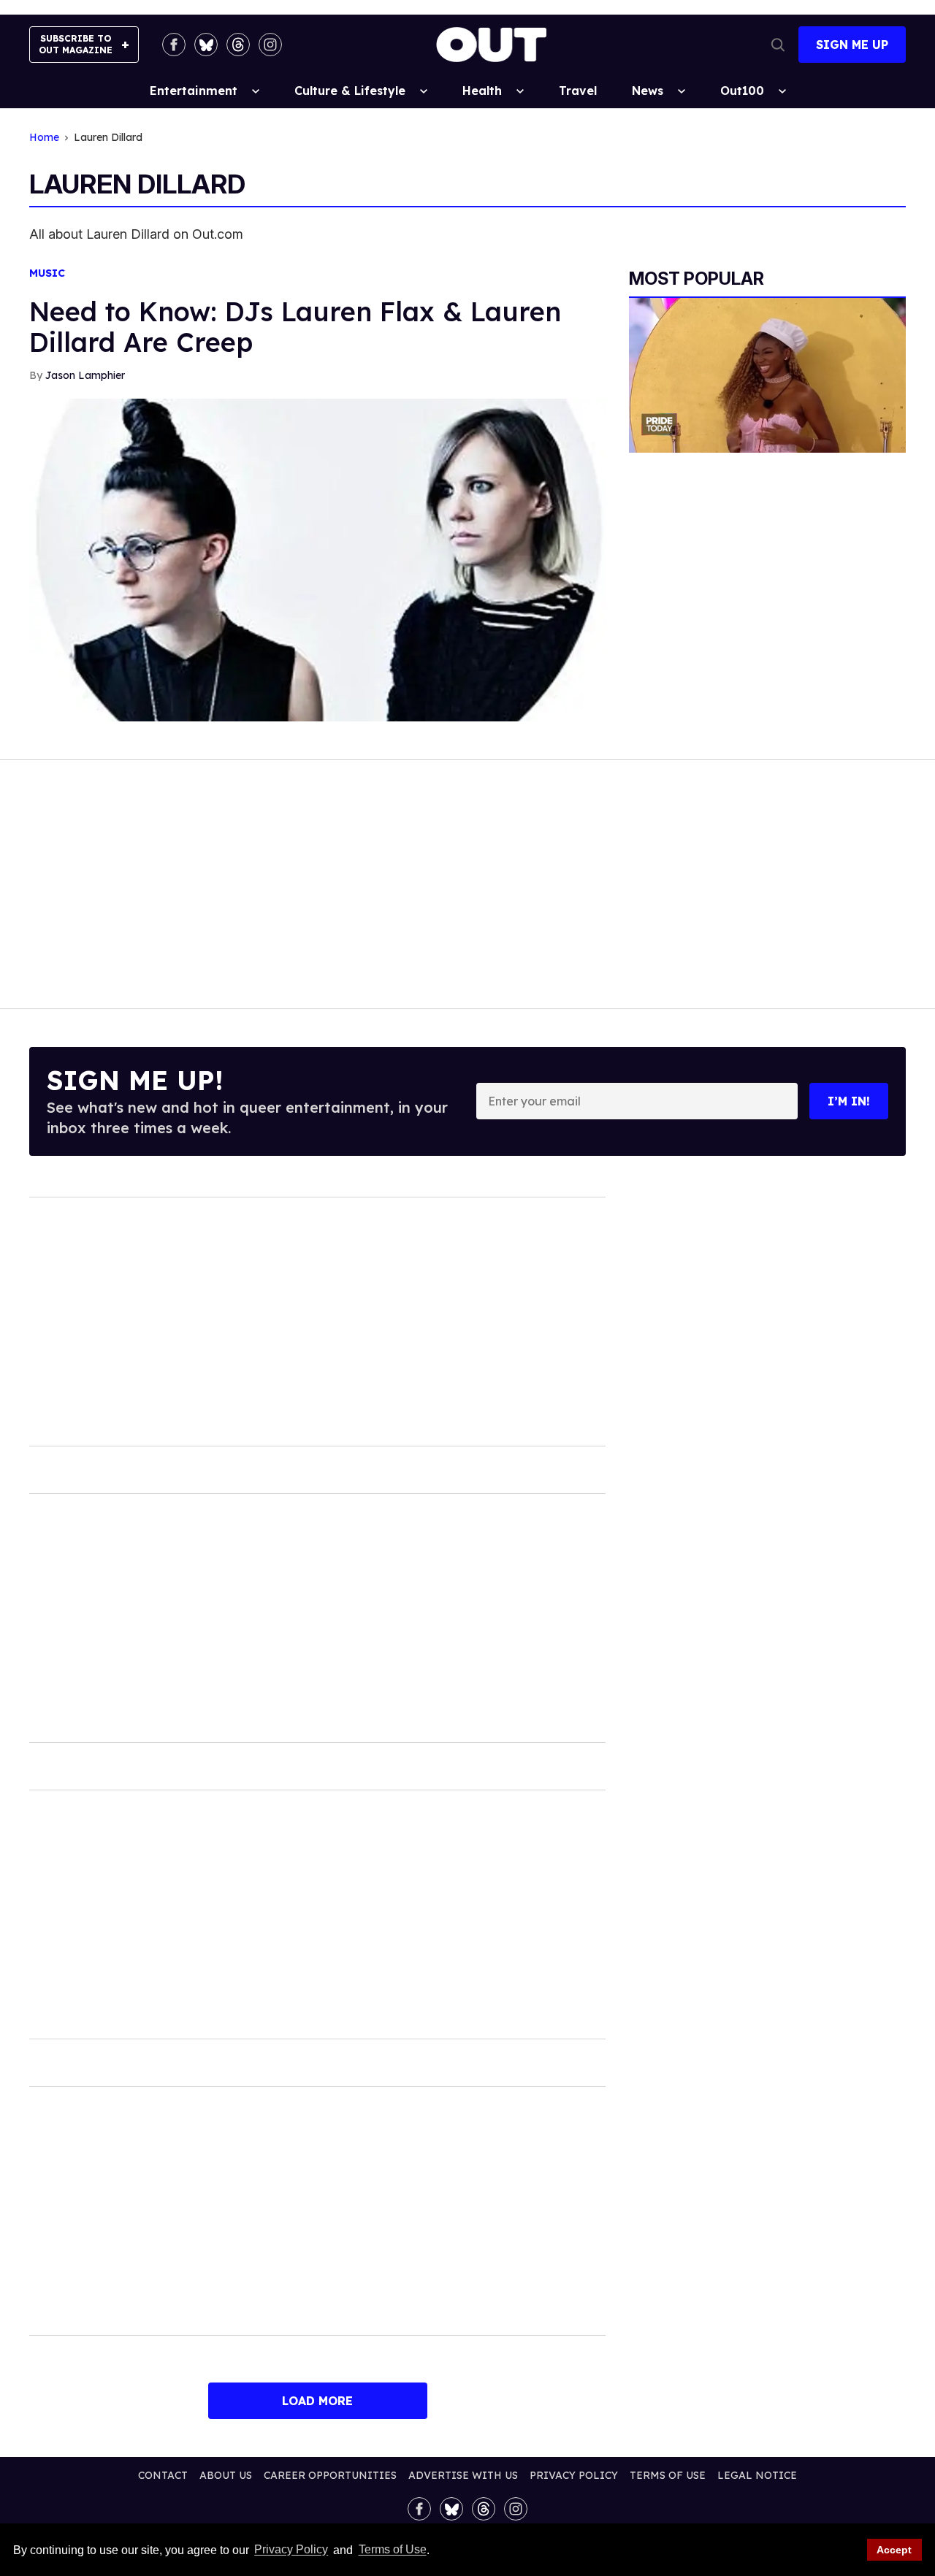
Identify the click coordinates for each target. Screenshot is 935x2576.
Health (482, 91)
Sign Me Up (852, 45)
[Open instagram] (270, 45)
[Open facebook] (174, 45)
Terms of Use (392, 2550)
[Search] (778, 45)
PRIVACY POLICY (574, 2475)
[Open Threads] (238, 45)
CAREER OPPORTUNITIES (330, 2475)
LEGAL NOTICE (757, 2475)
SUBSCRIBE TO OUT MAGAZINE (76, 44)
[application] (767, 376)
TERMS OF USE (668, 2475)
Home (44, 138)
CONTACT (163, 2475)
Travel (578, 91)
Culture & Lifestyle (350, 91)
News (648, 91)
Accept (894, 2550)
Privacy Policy (291, 2550)
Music (47, 273)
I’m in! (849, 1101)
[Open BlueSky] (206, 45)
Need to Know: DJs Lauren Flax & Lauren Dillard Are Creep (295, 327)
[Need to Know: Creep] (317, 559)
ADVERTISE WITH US (463, 2475)
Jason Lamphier (85, 375)
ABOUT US (226, 2475)
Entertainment (194, 91)
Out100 (742, 91)
